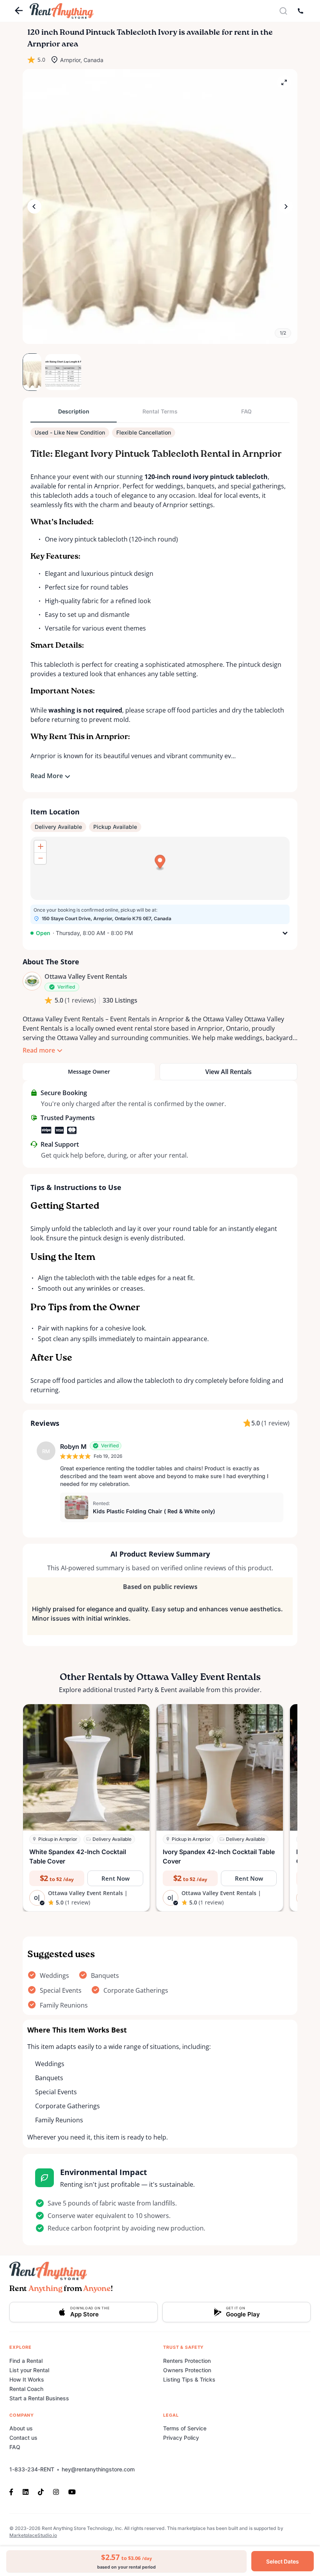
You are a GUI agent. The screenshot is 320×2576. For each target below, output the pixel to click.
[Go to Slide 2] (54, 372)
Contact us (23, 2438)
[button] (160, 207)
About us (21, 2428)
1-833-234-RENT (32, 2469)
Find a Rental (26, 2361)
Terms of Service (185, 2428)
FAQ (15, 2447)
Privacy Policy (181, 2438)
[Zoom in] (40, 846)
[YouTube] (72, 2491)
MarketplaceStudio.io (33, 2535)
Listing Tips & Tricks (189, 2379)
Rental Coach (26, 2389)
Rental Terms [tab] (160, 411)
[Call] (300, 11)
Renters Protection (187, 2361)
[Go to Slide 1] (32, 372)
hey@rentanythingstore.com (98, 2469)
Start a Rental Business (39, 2398)
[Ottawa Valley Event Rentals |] (32, 981)
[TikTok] (41, 2491)
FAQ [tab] (246, 411)
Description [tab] (74, 411)
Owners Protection (187, 2370)
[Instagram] (56, 2491)
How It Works (27, 2379)
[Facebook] (14, 2491)
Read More (47, 776)
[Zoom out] (40, 858)
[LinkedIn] (26, 2491)
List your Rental (29, 2370)
